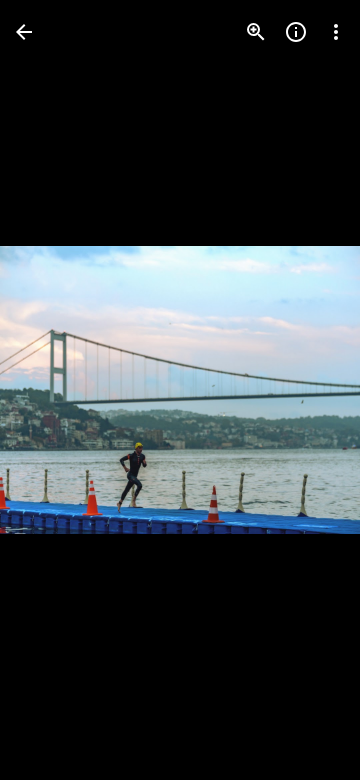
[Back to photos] (24, 32)
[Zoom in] (256, 32)
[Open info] (296, 32)
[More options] (336, 32)
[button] (56, 390)
